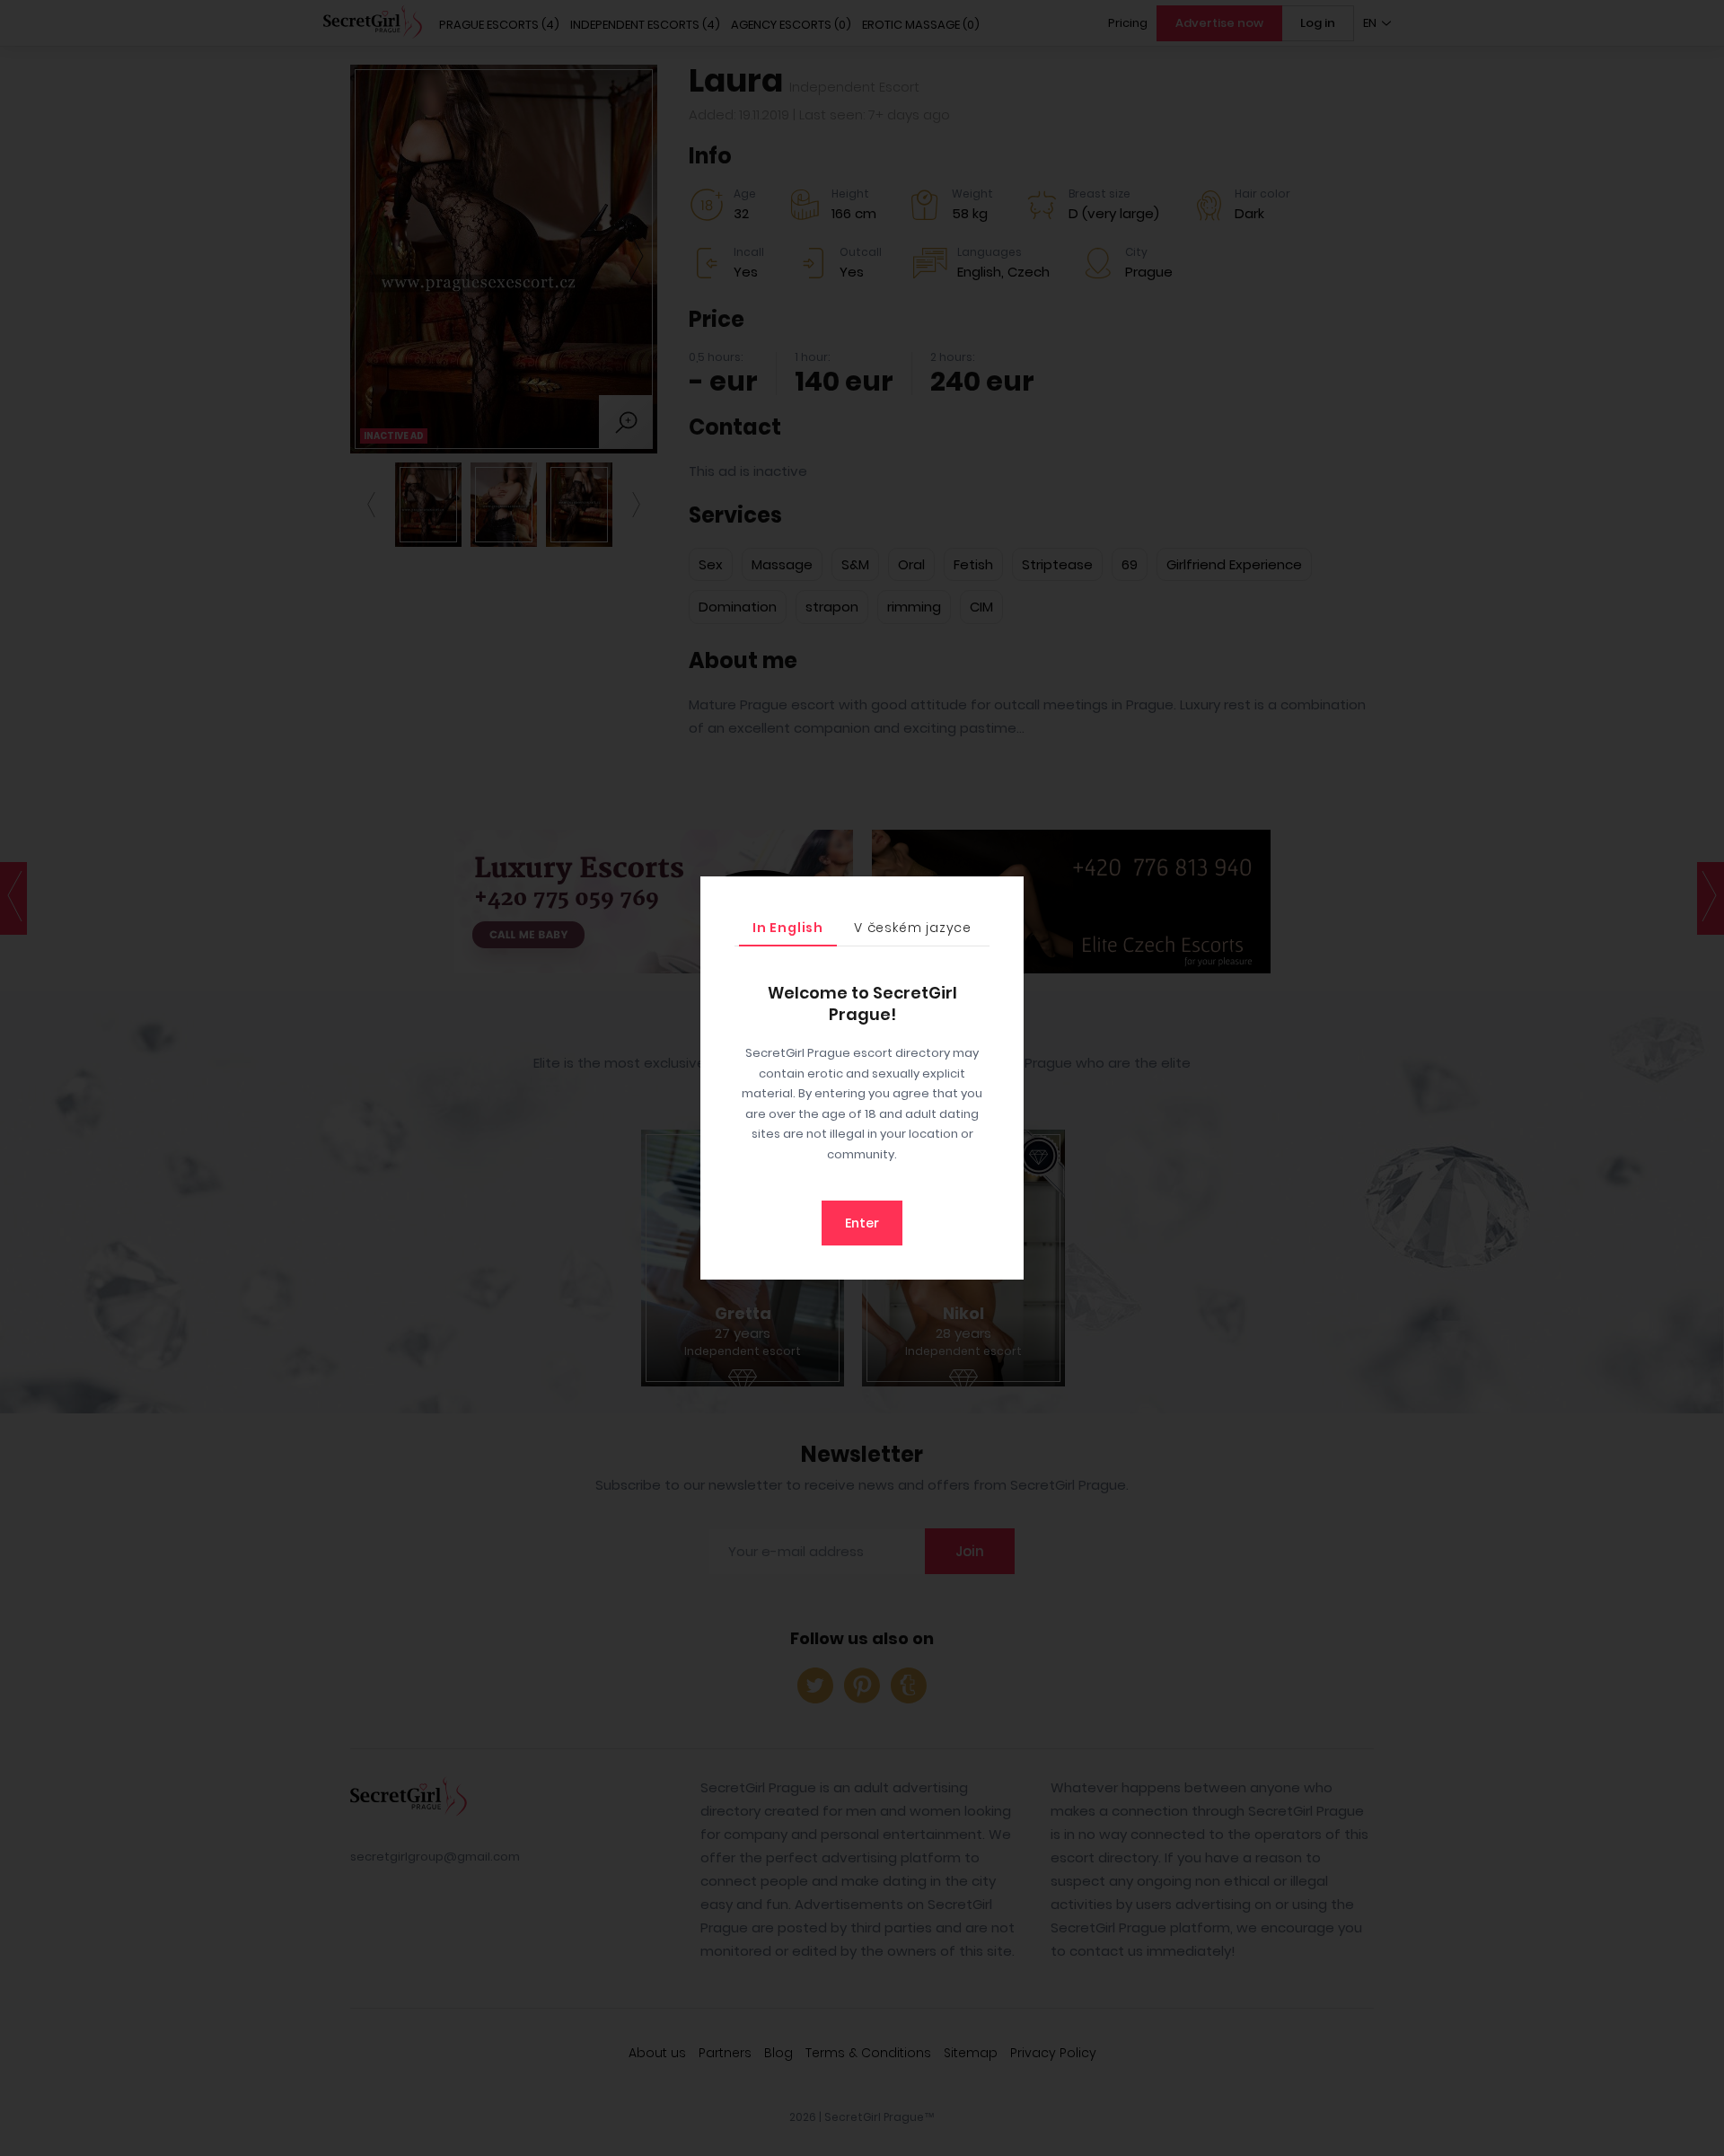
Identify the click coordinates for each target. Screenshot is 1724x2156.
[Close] (1006, 894)
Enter (862, 1223)
